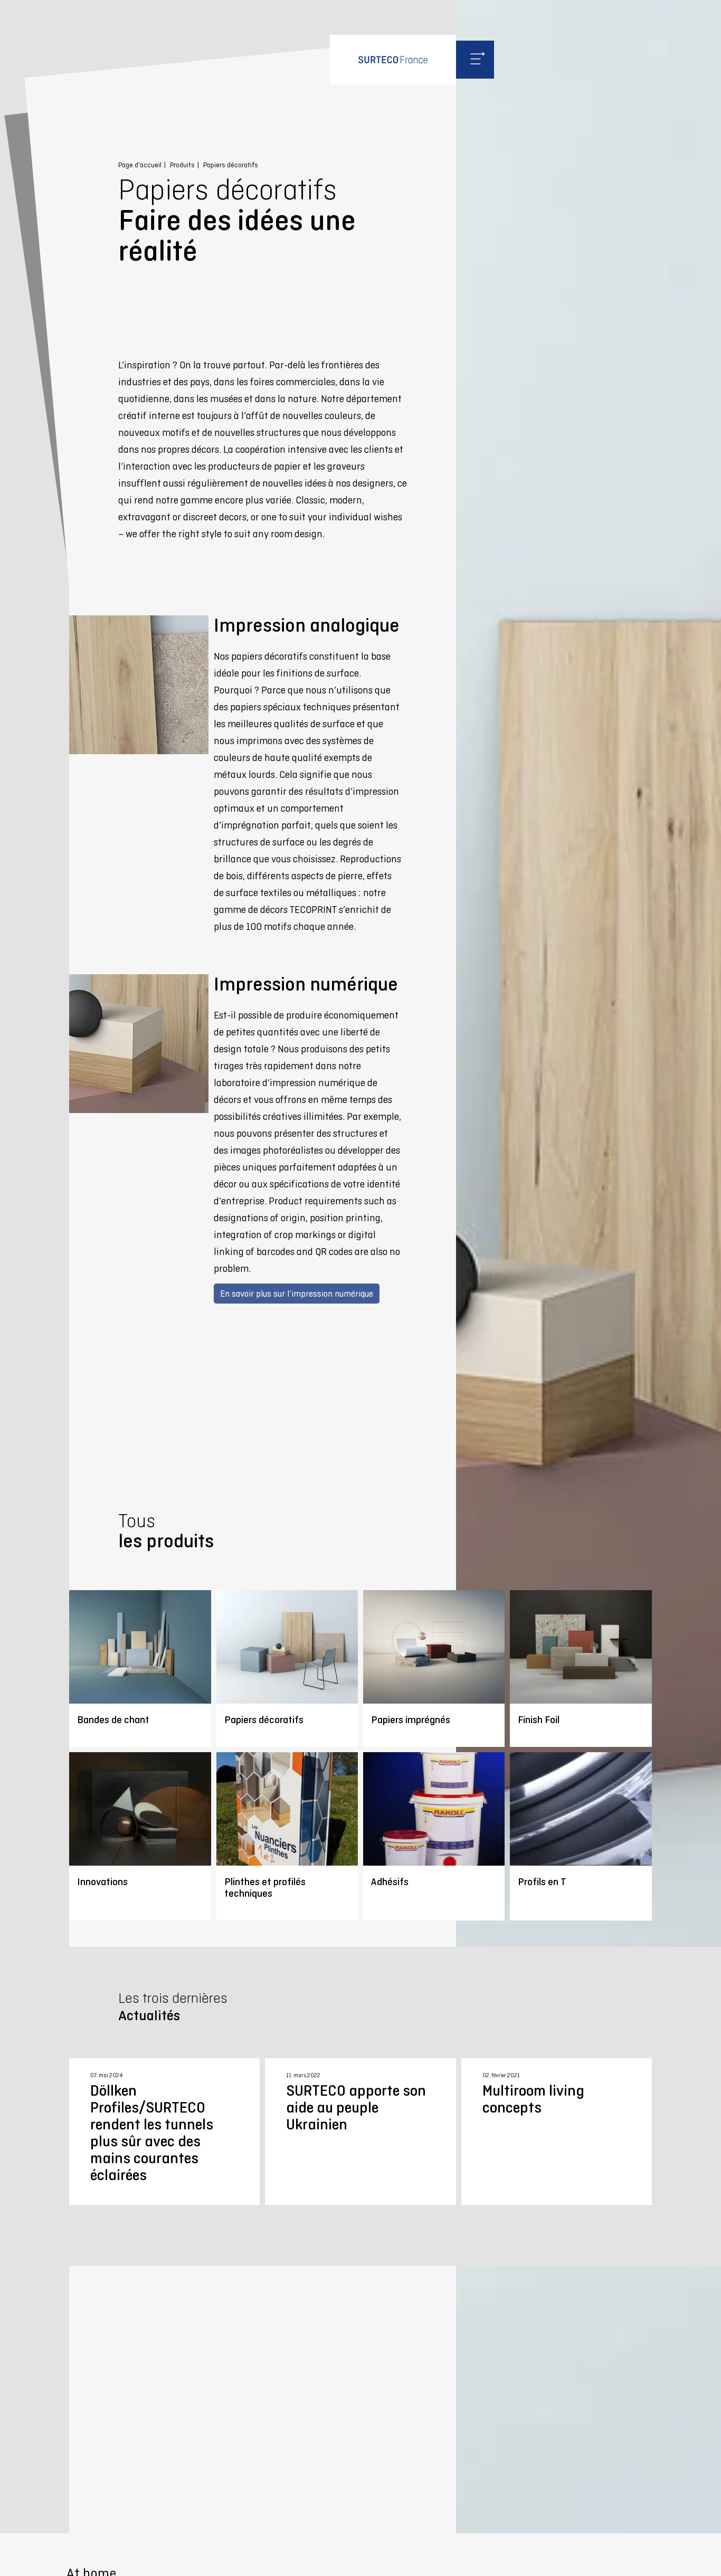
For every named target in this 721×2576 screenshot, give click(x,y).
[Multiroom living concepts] (557, 2132)
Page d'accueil (140, 165)
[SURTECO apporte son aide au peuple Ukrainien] (360, 2132)
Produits (182, 165)
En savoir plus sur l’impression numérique (297, 1294)
